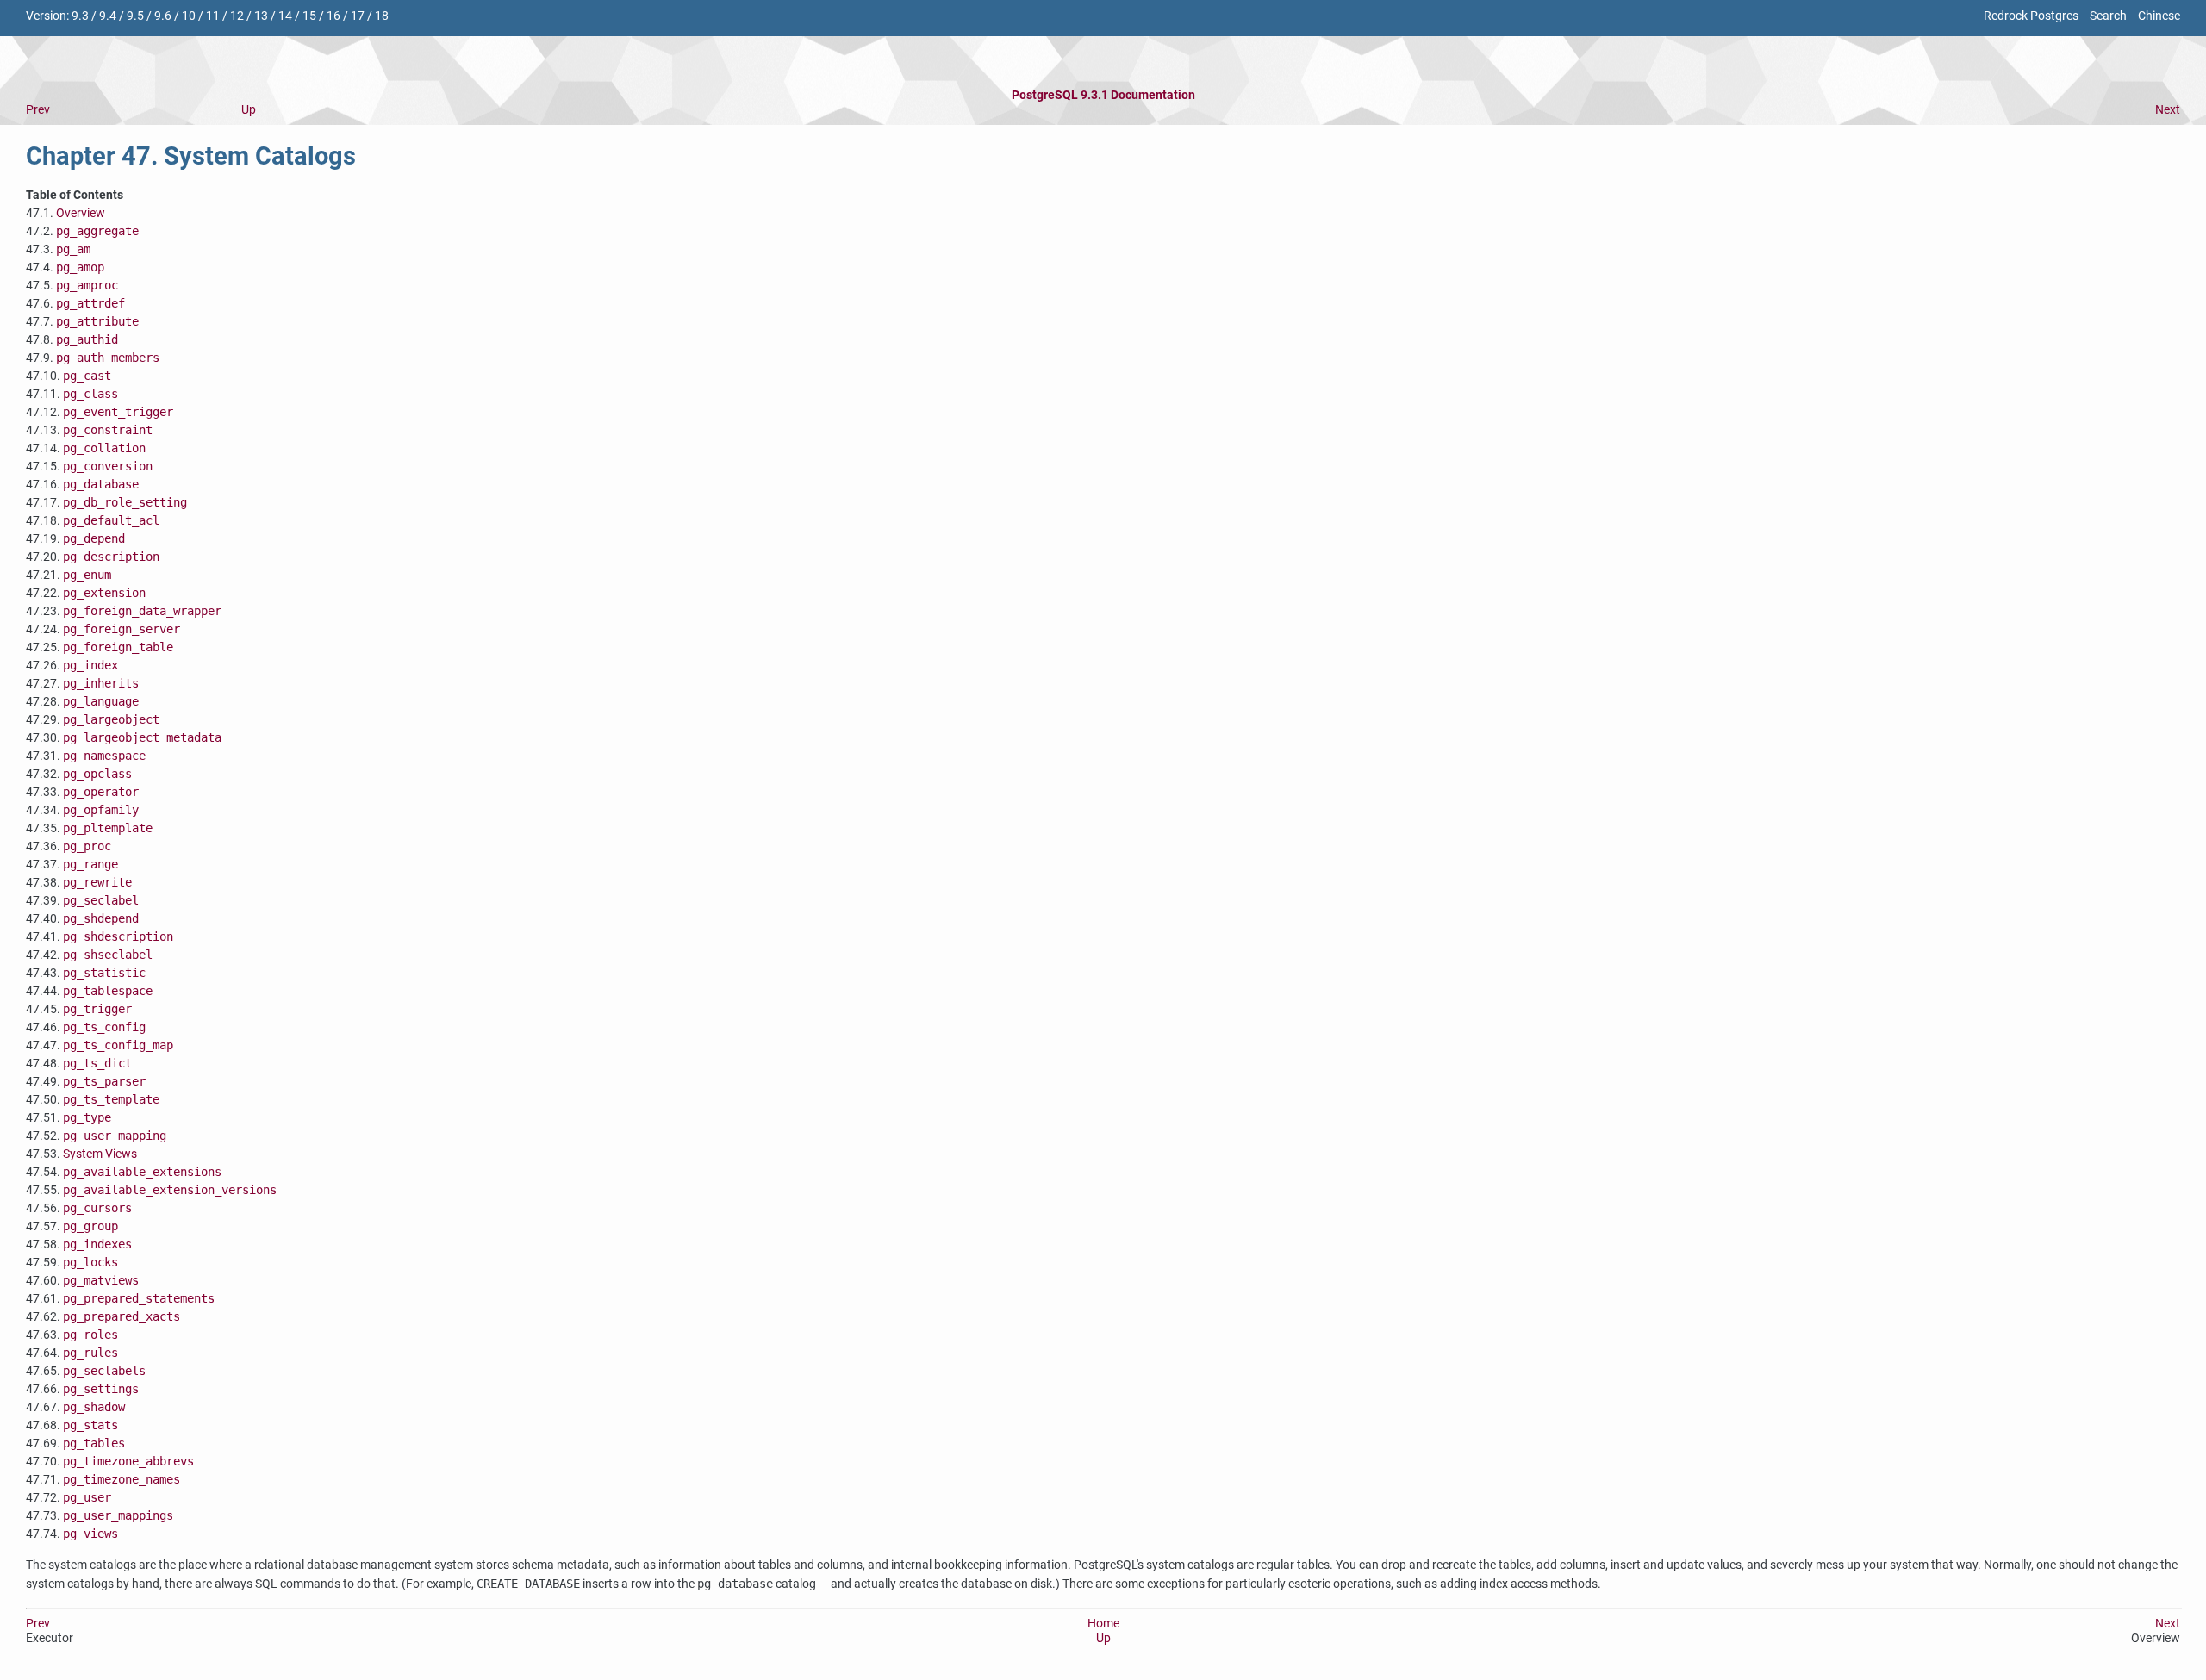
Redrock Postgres (2031, 16)
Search (2108, 16)
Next (2168, 110)
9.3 (80, 16)
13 (261, 16)
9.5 (135, 16)
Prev (38, 110)
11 (213, 16)
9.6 (163, 16)
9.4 (108, 16)
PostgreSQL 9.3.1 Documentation (1103, 95)
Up (249, 110)
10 (189, 16)
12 (237, 16)
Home (1103, 1624)
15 (309, 16)
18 (382, 16)
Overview (81, 213)
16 (333, 16)
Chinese (2159, 16)
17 (358, 16)
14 (285, 16)
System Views (100, 1154)
